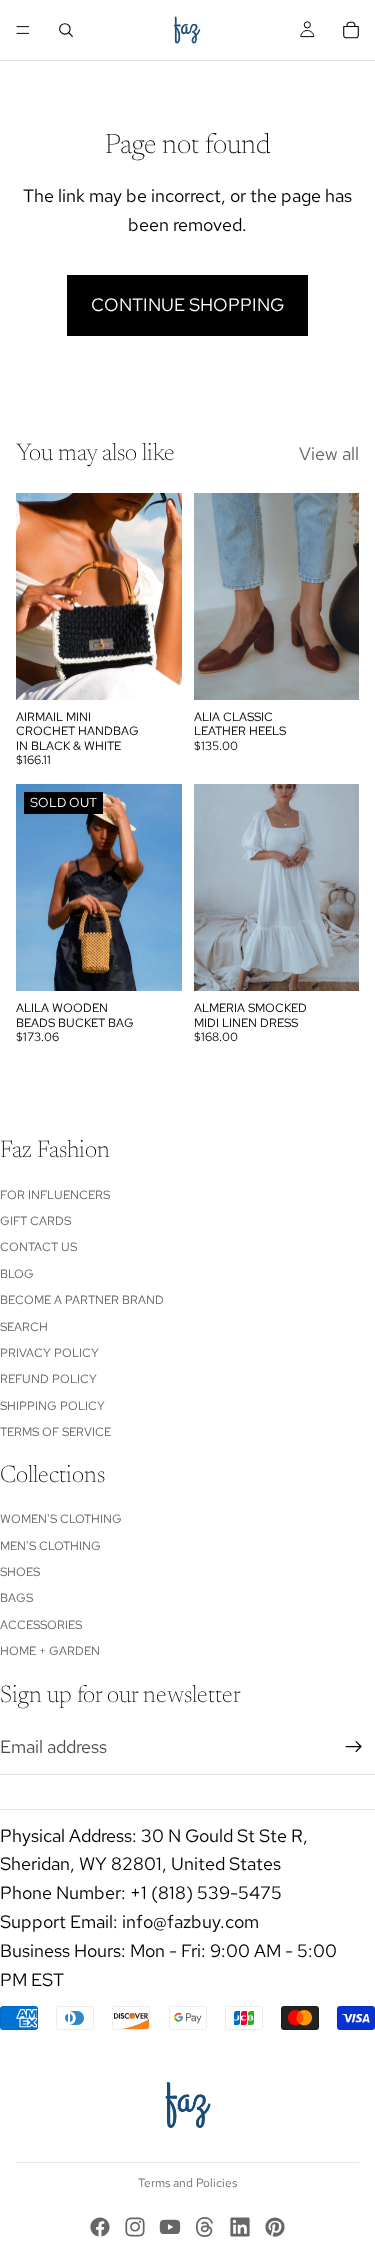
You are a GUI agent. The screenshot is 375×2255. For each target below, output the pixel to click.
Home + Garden (50, 1651)
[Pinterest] (275, 2227)
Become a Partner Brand (82, 1300)
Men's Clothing (50, 1546)
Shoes (20, 1572)
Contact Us (38, 1247)
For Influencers (55, 1194)
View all (329, 453)
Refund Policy (48, 1379)
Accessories (41, 1625)
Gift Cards (35, 1221)
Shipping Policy (52, 1406)
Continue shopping (187, 304)
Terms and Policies (187, 2183)
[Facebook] (100, 2227)
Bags (16, 1598)
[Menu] (23, 30)
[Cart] (351, 30)
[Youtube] (170, 2227)
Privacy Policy (49, 1353)
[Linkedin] (240, 2227)
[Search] (66, 30)
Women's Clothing (61, 1519)
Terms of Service (55, 1432)
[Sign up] (354, 1747)
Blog (17, 1274)
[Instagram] (135, 2227)
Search (24, 1326)
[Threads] (205, 2227)
